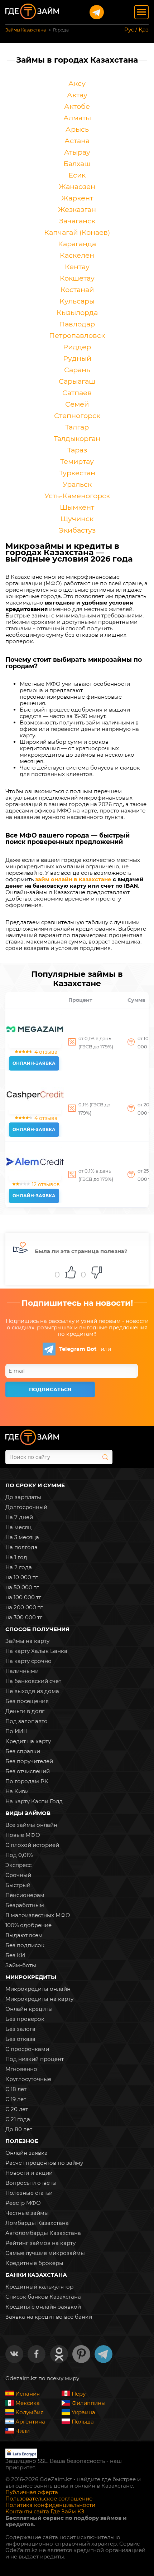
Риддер (77, 347)
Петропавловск (77, 335)
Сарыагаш (77, 381)
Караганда (77, 244)
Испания (28, 2394)
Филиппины (89, 2403)
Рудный (77, 358)
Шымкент (77, 507)
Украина (83, 2412)
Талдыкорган (77, 438)
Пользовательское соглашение (49, 2499)
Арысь (77, 129)
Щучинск (77, 519)
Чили (23, 2431)
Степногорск (77, 416)
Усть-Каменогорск (77, 496)
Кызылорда (77, 312)
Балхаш (77, 164)
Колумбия (30, 2412)
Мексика (28, 2403)
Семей (77, 404)
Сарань (77, 370)
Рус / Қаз (136, 30)
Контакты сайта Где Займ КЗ (45, 2512)
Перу (79, 2394)
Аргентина (30, 2422)
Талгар (77, 427)
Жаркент (77, 198)
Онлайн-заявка (34, 1063)
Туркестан (77, 473)
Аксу (77, 83)
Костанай (77, 290)
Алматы (77, 118)
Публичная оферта (32, 2492)
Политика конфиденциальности (50, 2505)
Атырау (77, 152)
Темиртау (77, 461)
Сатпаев (77, 393)
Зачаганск (77, 221)
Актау (77, 95)
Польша (83, 2422)
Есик (77, 175)
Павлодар (77, 324)
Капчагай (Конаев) (77, 232)
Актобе (77, 106)
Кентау (77, 267)
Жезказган (77, 209)
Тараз (77, 450)
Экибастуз (77, 530)
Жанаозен (77, 186)
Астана (77, 141)
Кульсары (77, 301)
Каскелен (77, 255)
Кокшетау (77, 278)
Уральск (77, 484)
